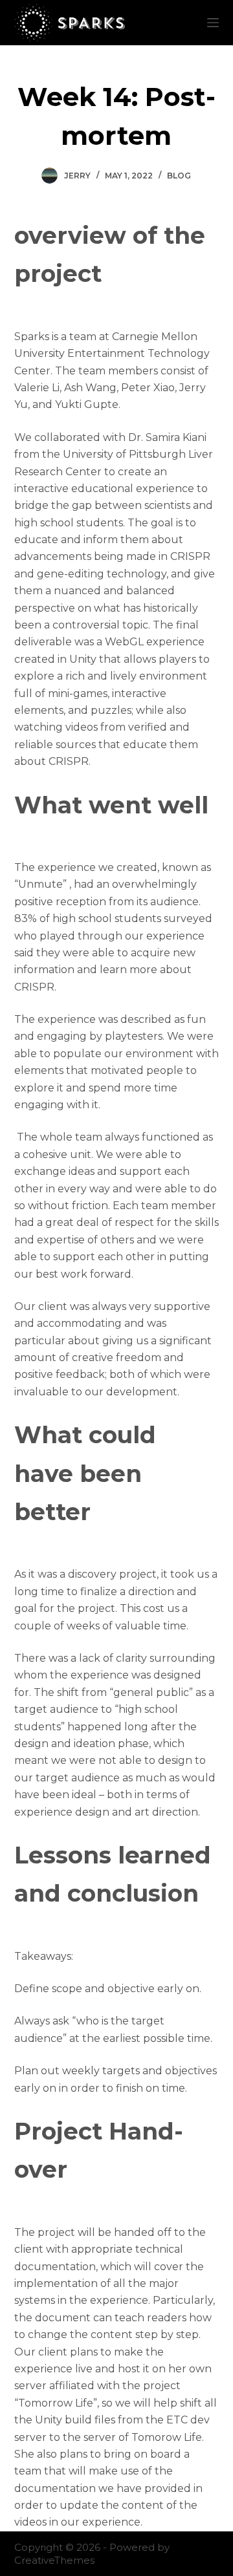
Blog (179, 176)
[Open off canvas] (213, 23)
